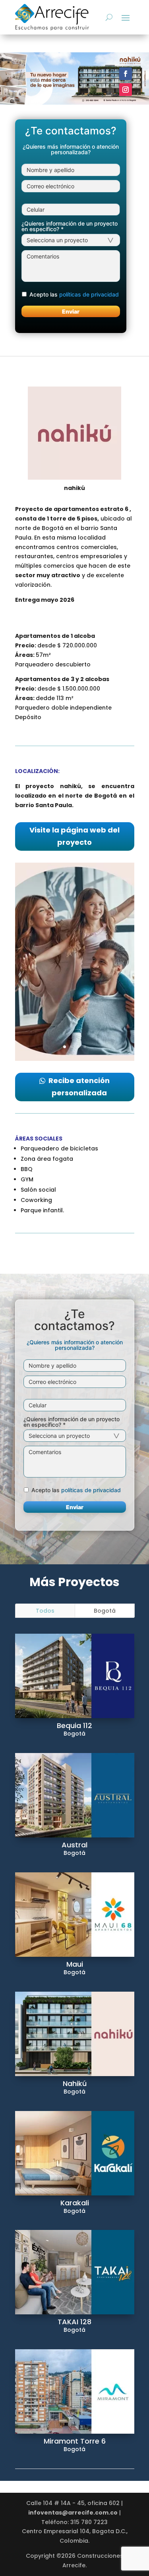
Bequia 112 (74, 1725)
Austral (74, 1845)
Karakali (75, 2203)
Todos (45, 1611)
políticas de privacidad (89, 294)
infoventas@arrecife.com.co (73, 2513)
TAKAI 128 (74, 2322)
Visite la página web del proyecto (74, 836)
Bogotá (105, 1611)
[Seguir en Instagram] (126, 90)
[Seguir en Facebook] (126, 74)
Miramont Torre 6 (75, 2441)
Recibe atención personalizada (79, 1087)
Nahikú (75, 2083)
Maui (75, 1964)
